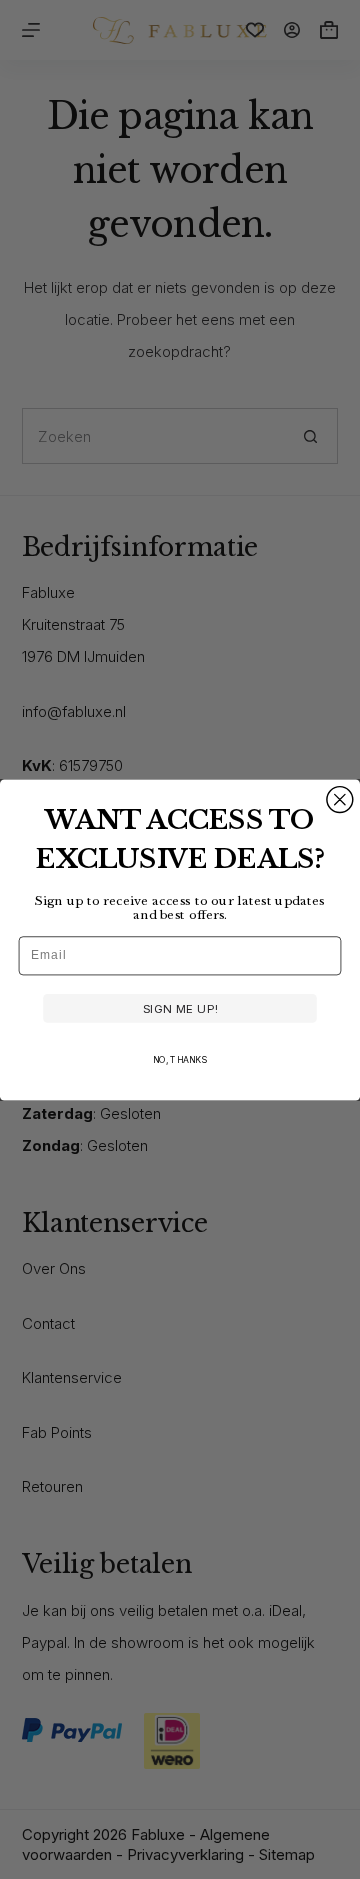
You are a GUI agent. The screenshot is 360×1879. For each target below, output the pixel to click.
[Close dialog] (340, 799)
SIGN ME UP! (180, 1008)
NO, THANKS (180, 1059)
